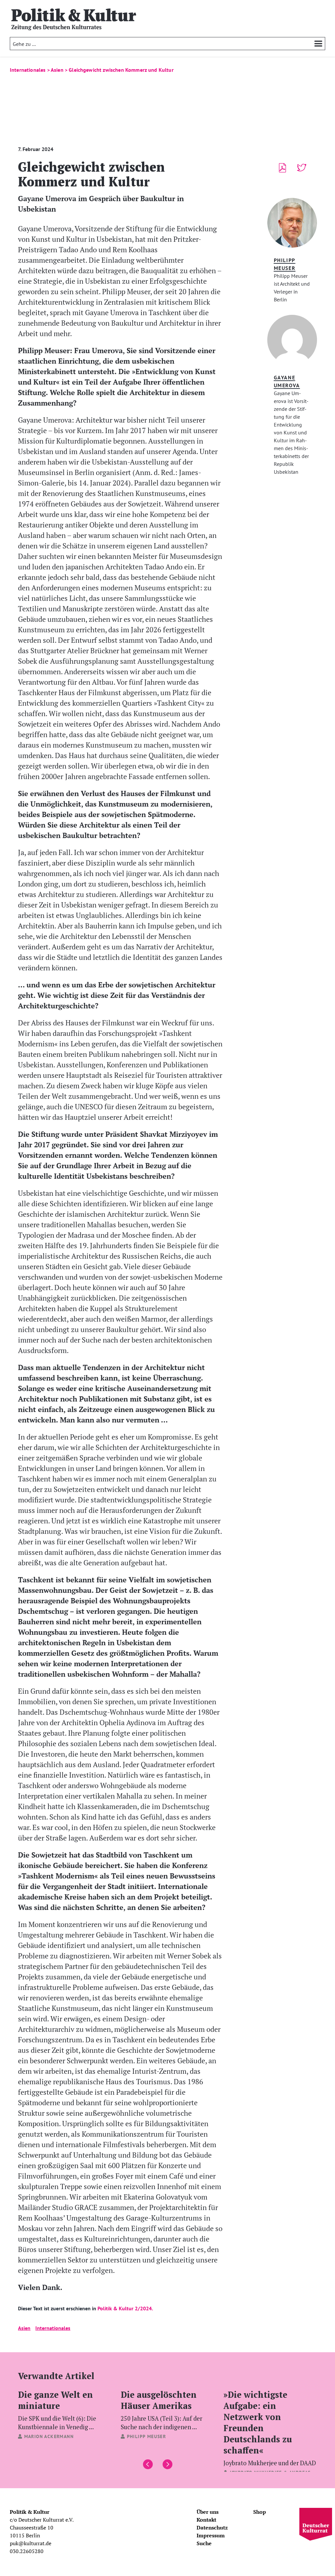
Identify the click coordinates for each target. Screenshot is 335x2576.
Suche (204, 2543)
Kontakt (206, 2520)
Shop (260, 2512)
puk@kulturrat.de (31, 2543)
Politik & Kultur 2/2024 (125, 2308)
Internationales (53, 2328)
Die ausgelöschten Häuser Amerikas (161, 2410)
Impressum (211, 2535)
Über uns (208, 2512)
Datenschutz (212, 2528)
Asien (24, 2328)
